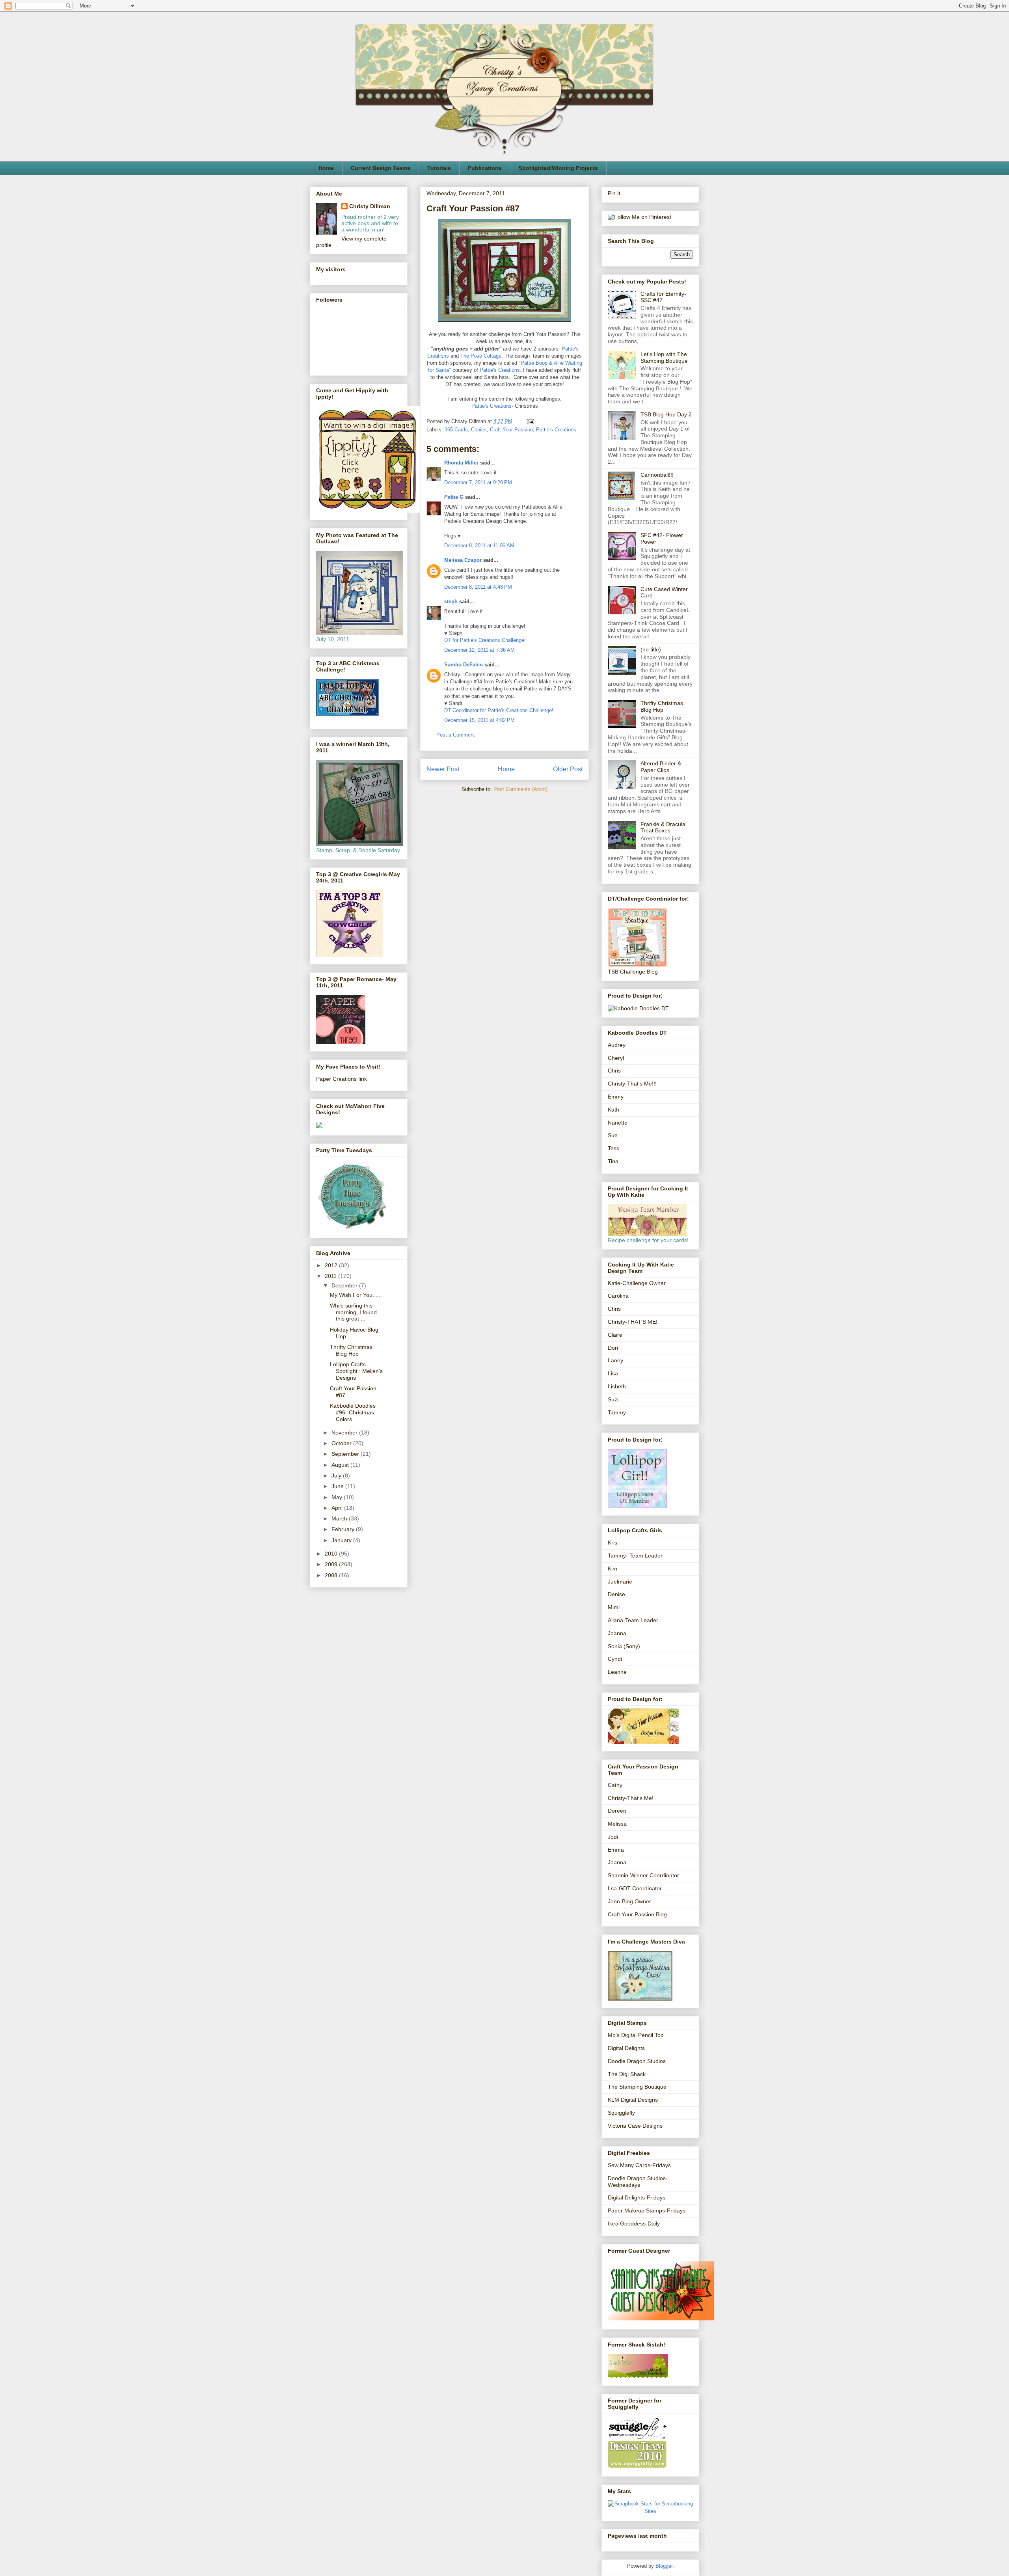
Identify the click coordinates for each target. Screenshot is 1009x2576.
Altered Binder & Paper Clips (661, 767)
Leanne (617, 1672)
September (346, 1454)
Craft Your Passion (511, 430)
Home (326, 168)
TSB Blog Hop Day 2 (666, 414)
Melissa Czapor (463, 560)
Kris (612, 1543)
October (342, 1443)
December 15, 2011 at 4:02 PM (479, 720)
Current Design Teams (381, 168)
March (340, 1518)
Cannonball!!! (657, 475)
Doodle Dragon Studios (637, 2061)
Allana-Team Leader (633, 1620)
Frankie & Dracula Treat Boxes (663, 827)
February (344, 1529)
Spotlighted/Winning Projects (558, 168)
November (345, 1433)
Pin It (614, 193)
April (338, 1508)
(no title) (651, 649)
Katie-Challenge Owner (637, 1283)
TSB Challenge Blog (633, 972)
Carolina (618, 1296)
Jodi (613, 1837)
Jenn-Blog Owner (629, 1901)
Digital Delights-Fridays (637, 2197)
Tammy (617, 1412)
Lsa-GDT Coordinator (635, 1888)
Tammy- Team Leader (635, 1556)
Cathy (615, 1785)
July (337, 1475)
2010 (332, 1554)
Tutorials (439, 168)
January (342, 1540)
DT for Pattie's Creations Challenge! (485, 640)
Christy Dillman (370, 206)
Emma (616, 1850)
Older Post (568, 769)
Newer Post (443, 769)
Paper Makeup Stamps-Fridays (647, 2210)
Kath (613, 1110)
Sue (613, 1135)
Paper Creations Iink (342, 1079)
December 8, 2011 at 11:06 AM (479, 546)
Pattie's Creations (500, 370)
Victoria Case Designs (635, 2126)
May (338, 1497)
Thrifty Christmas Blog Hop (351, 1350)
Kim (612, 1569)
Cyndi (615, 1659)
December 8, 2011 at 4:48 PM (478, 587)
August (341, 1465)
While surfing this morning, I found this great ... (353, 1312)
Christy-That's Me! (631, 1798)
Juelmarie (620, 1582)
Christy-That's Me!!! (632, 1084)
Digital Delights (626, 2048)
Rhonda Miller (461, 463)
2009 (332, 1564)
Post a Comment (456, 735)
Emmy (616, 1097)
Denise (616, 1594)
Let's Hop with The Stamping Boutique (664, 357)
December (345, 1285)
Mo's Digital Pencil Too (636, 2035)
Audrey (617, 1045)
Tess (613, 1148)
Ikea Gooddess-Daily (634, 2223)
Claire (615, 1335)
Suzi (613, 1399)
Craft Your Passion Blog (637, 1914)
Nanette (618, 1123)
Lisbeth (617, 1386)
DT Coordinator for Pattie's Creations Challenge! (499, 710)
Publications (485, 168)
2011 (331, 1276)
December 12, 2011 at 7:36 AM (479, 650)
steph (451, 602)
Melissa (617, 1824)
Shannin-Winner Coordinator (643, 1875)
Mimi (614, 1607)
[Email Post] (529, 421)
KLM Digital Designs (633, 2100)
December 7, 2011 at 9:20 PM (478, 482)
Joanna (617, 1633)
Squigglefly (621, 2113)
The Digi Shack (627, 2074)
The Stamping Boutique (637, 2087)
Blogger (664, 2566)
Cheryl (616, 1058)
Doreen (617, 1811)
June (338, 1486)
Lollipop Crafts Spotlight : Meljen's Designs (356, 1371)
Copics (479, 430)
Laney (615, 1360)
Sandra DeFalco (464, 665)
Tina (613, 1161)
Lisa (613, 1373)
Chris (614, 1071)
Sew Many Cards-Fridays (639, 2165)
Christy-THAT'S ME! (633, 1322)
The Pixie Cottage (481, 356)
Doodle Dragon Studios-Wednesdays (638, 2181)
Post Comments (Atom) (520, 789)
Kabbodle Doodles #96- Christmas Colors (353, 1412)
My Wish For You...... (356, 1295)
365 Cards (456, 430)
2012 (332, 1265)
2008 (332, 1575)
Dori (613, 1348)
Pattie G (454, 497)
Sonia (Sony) (624, 1646)
